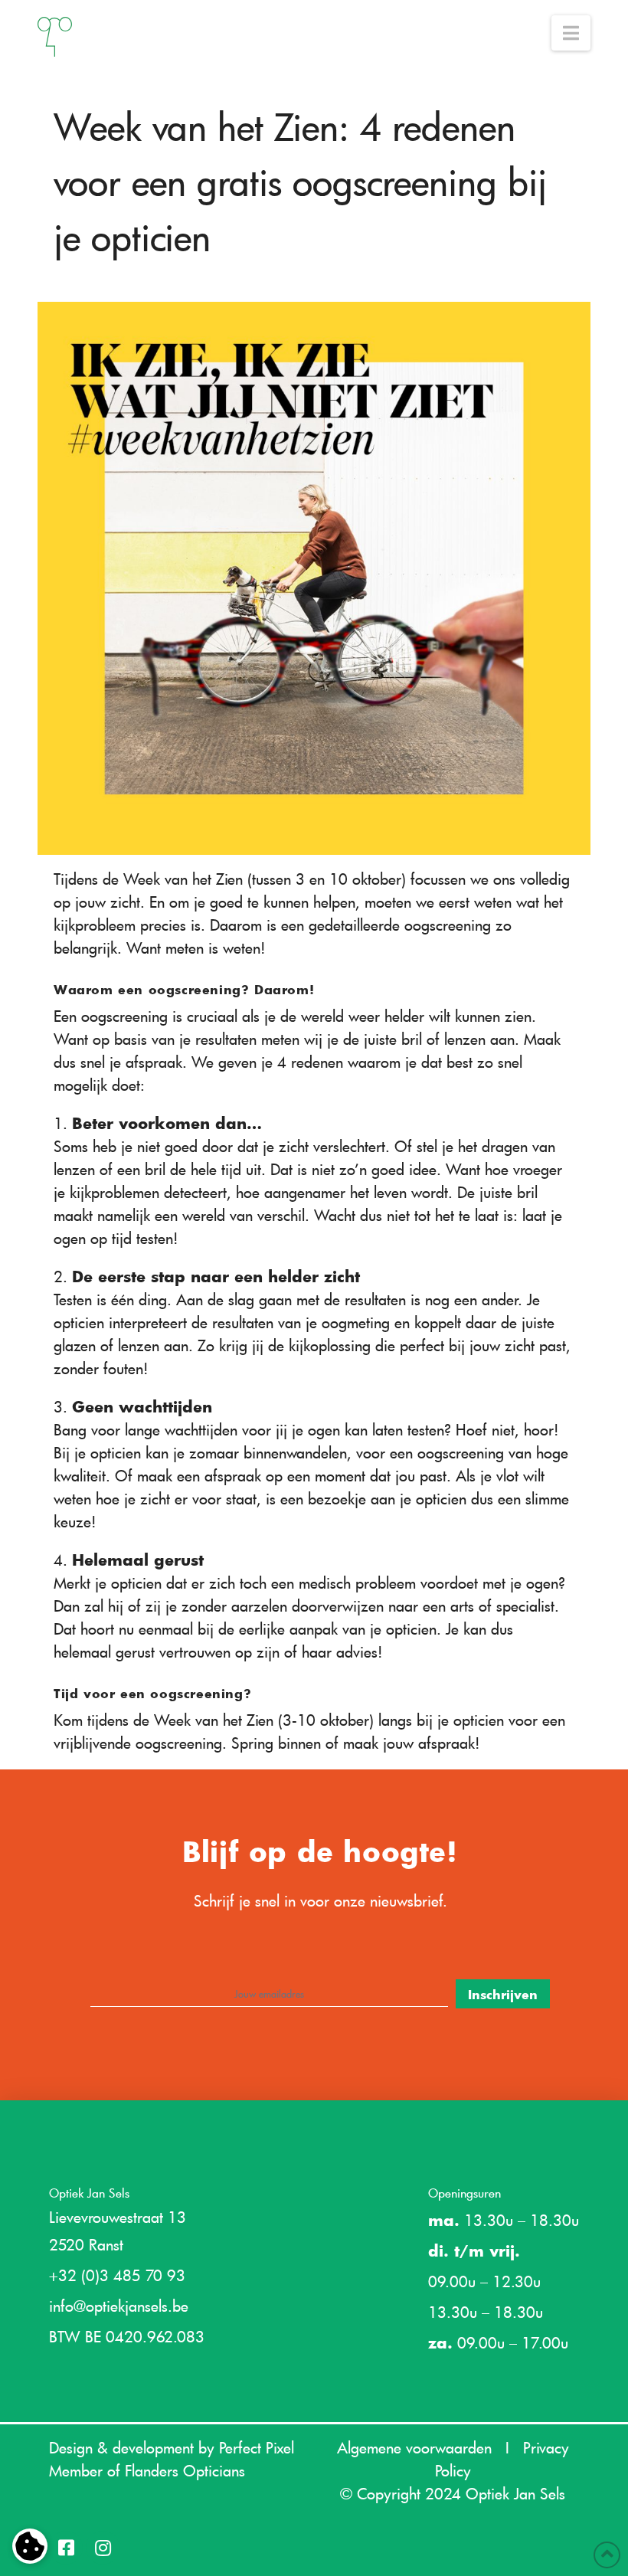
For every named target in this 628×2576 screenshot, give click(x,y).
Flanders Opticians (185, 2470)
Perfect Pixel (257, 2447)
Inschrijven (503, 1994)
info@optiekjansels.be (119, 2306)
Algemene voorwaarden (414, 2447)
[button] (571, 33)
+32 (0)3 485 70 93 (117, 2275)
